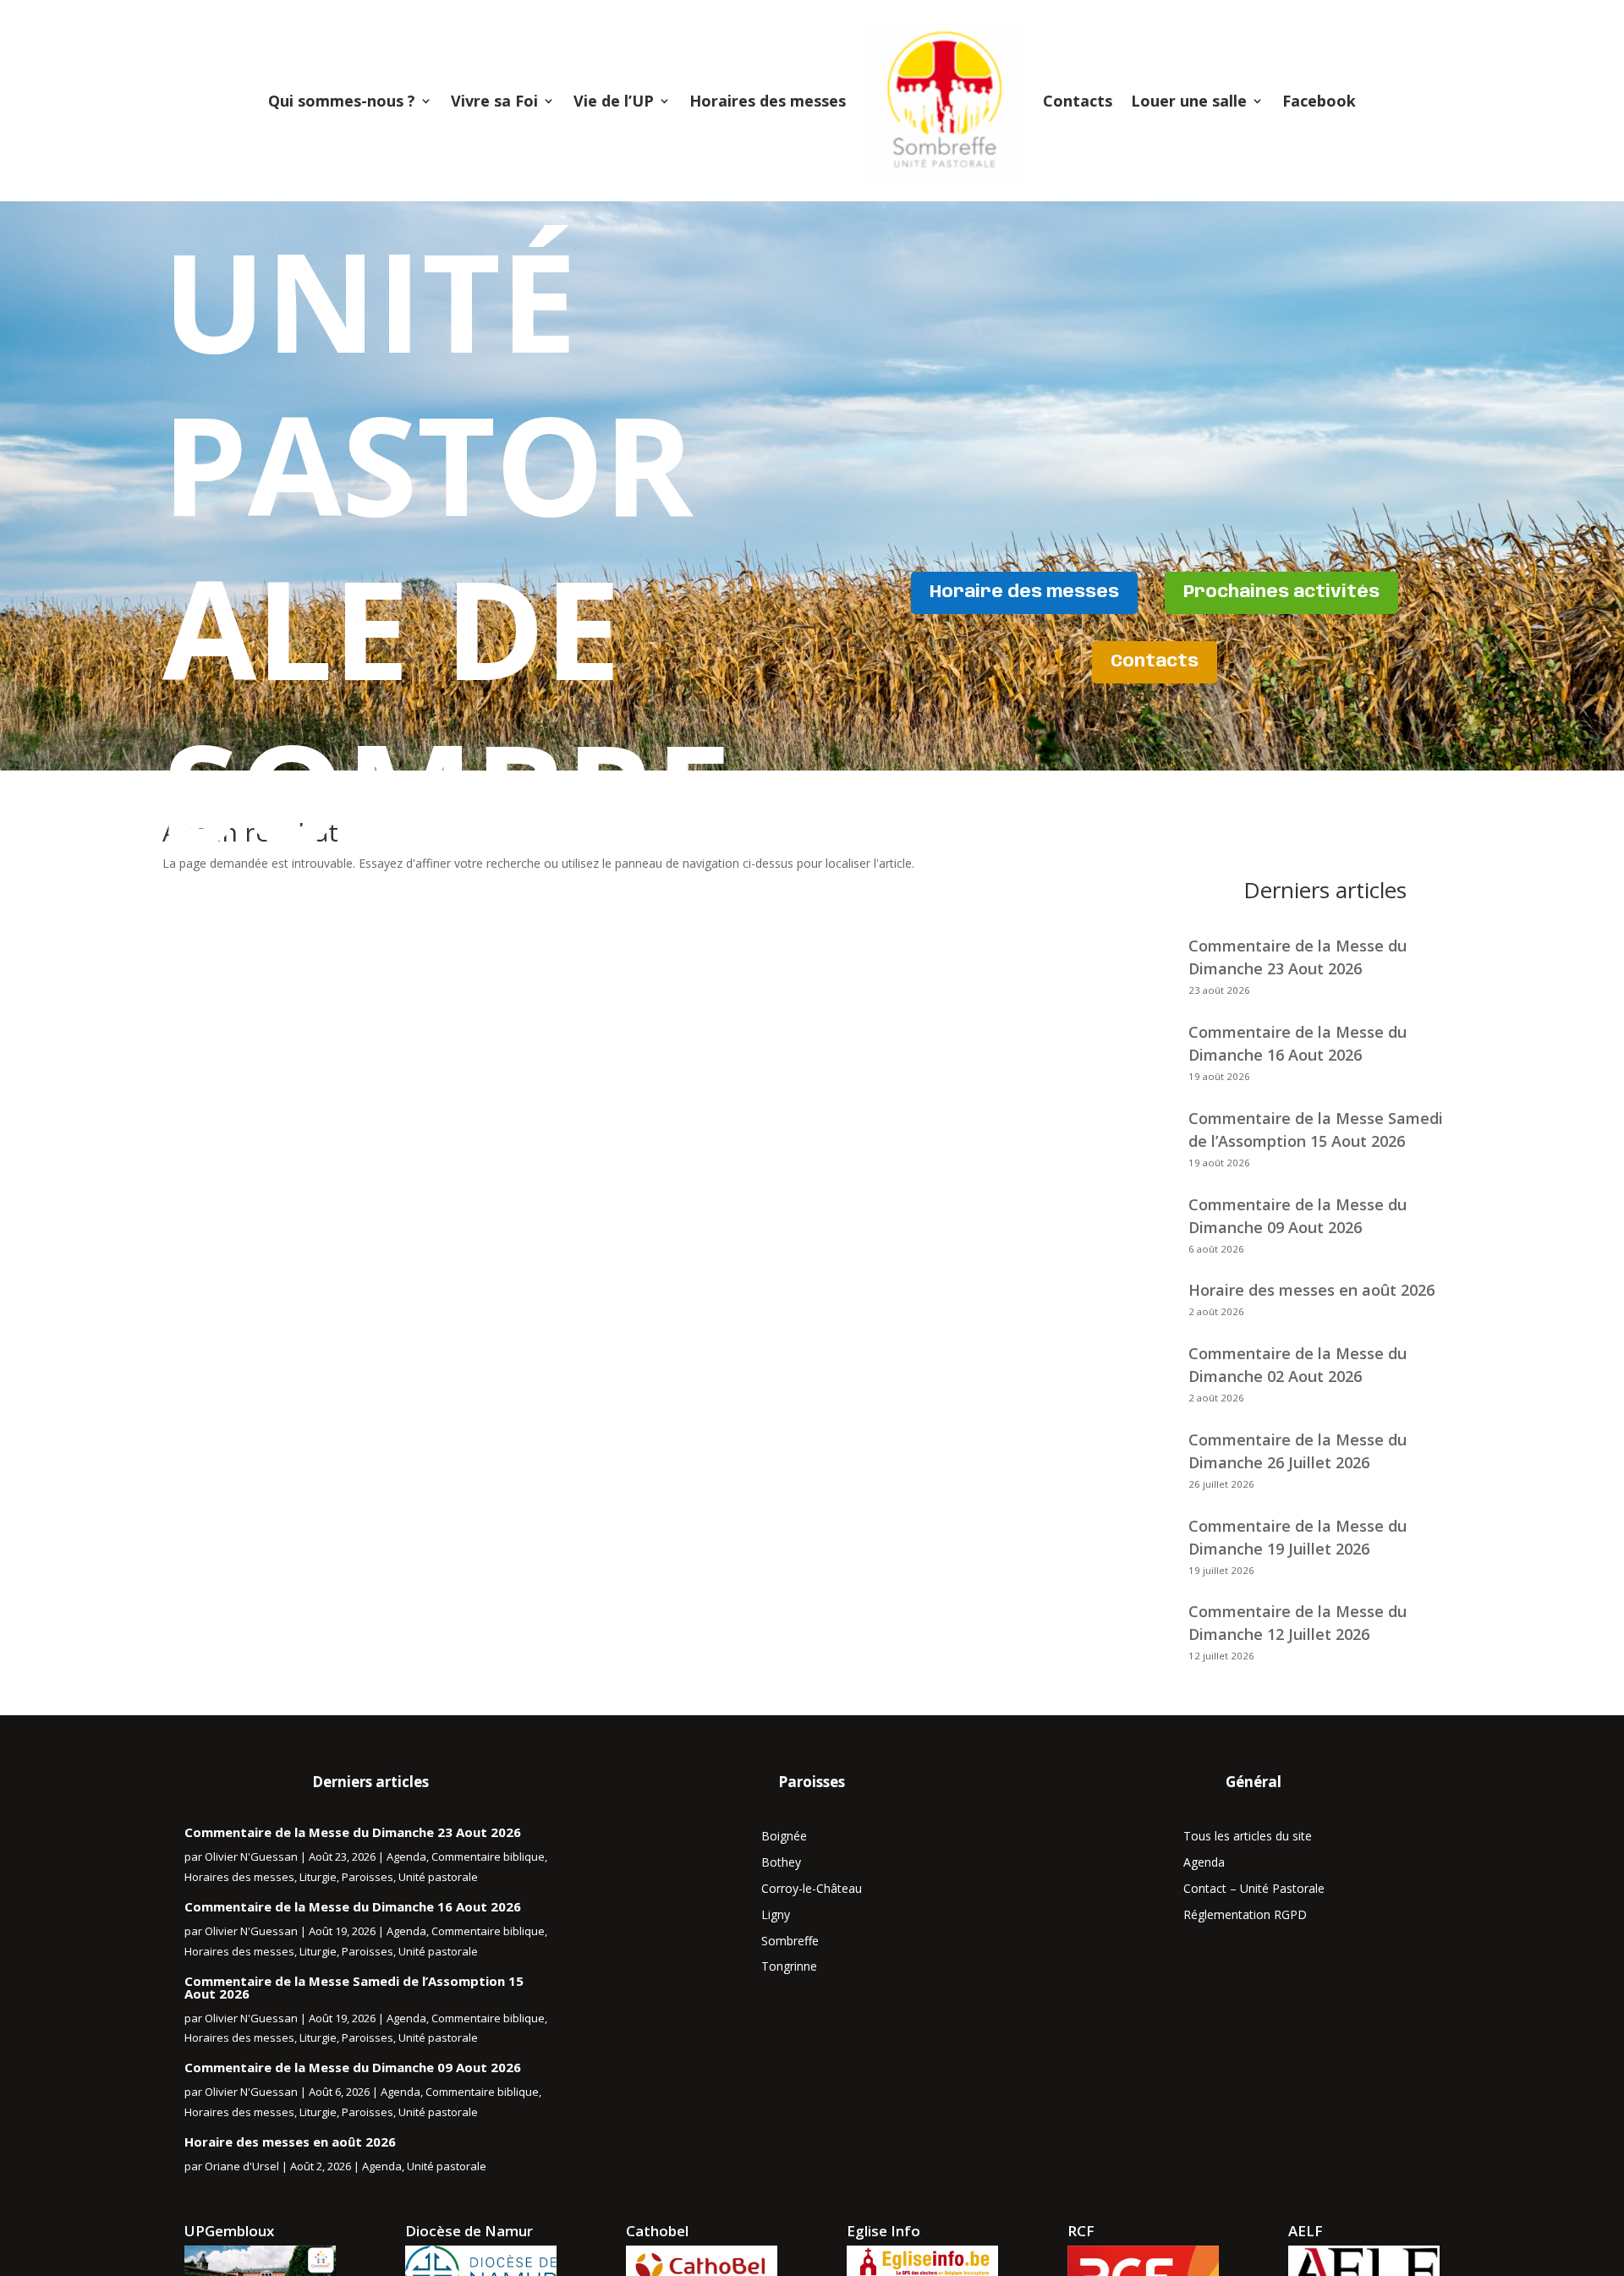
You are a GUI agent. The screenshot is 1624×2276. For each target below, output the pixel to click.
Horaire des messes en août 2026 (1311, 1290)
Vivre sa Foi (494, 101)
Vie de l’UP (614, 101)
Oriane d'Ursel (242, 2166)
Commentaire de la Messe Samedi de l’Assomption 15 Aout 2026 (1316, 1130)
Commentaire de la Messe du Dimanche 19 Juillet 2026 (1298, 1537)
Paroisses (368, 1877)
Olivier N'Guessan (251, 1856)
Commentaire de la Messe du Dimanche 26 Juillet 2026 (1298, 1451)
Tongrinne (789, 1966)
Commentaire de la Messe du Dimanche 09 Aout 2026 (1298, 1216)
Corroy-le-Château (812, 1888)
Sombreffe (790, 1941)
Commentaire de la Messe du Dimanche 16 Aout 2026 (353, 1906)
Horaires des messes (768, 101)
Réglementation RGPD (1245, 1914)
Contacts (1078, 101)
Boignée (784, 1836)
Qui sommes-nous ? (342, 101)
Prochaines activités (1281, 592)
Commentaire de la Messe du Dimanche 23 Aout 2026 (353, 1832)
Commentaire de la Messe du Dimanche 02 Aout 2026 (1298, 1365)
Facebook (1319, 101)
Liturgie (318, 1877)
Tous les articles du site (1248, 1836)
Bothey (781, 1862)
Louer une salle (1189, 101)
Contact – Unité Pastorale (1254, 1888)
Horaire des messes (1024, 592)
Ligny (776, 1914)
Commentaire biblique (488, 1856)
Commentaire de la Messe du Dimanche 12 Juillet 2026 (1298, 1623)
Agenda (406, 1856)
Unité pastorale (438, 1877)
